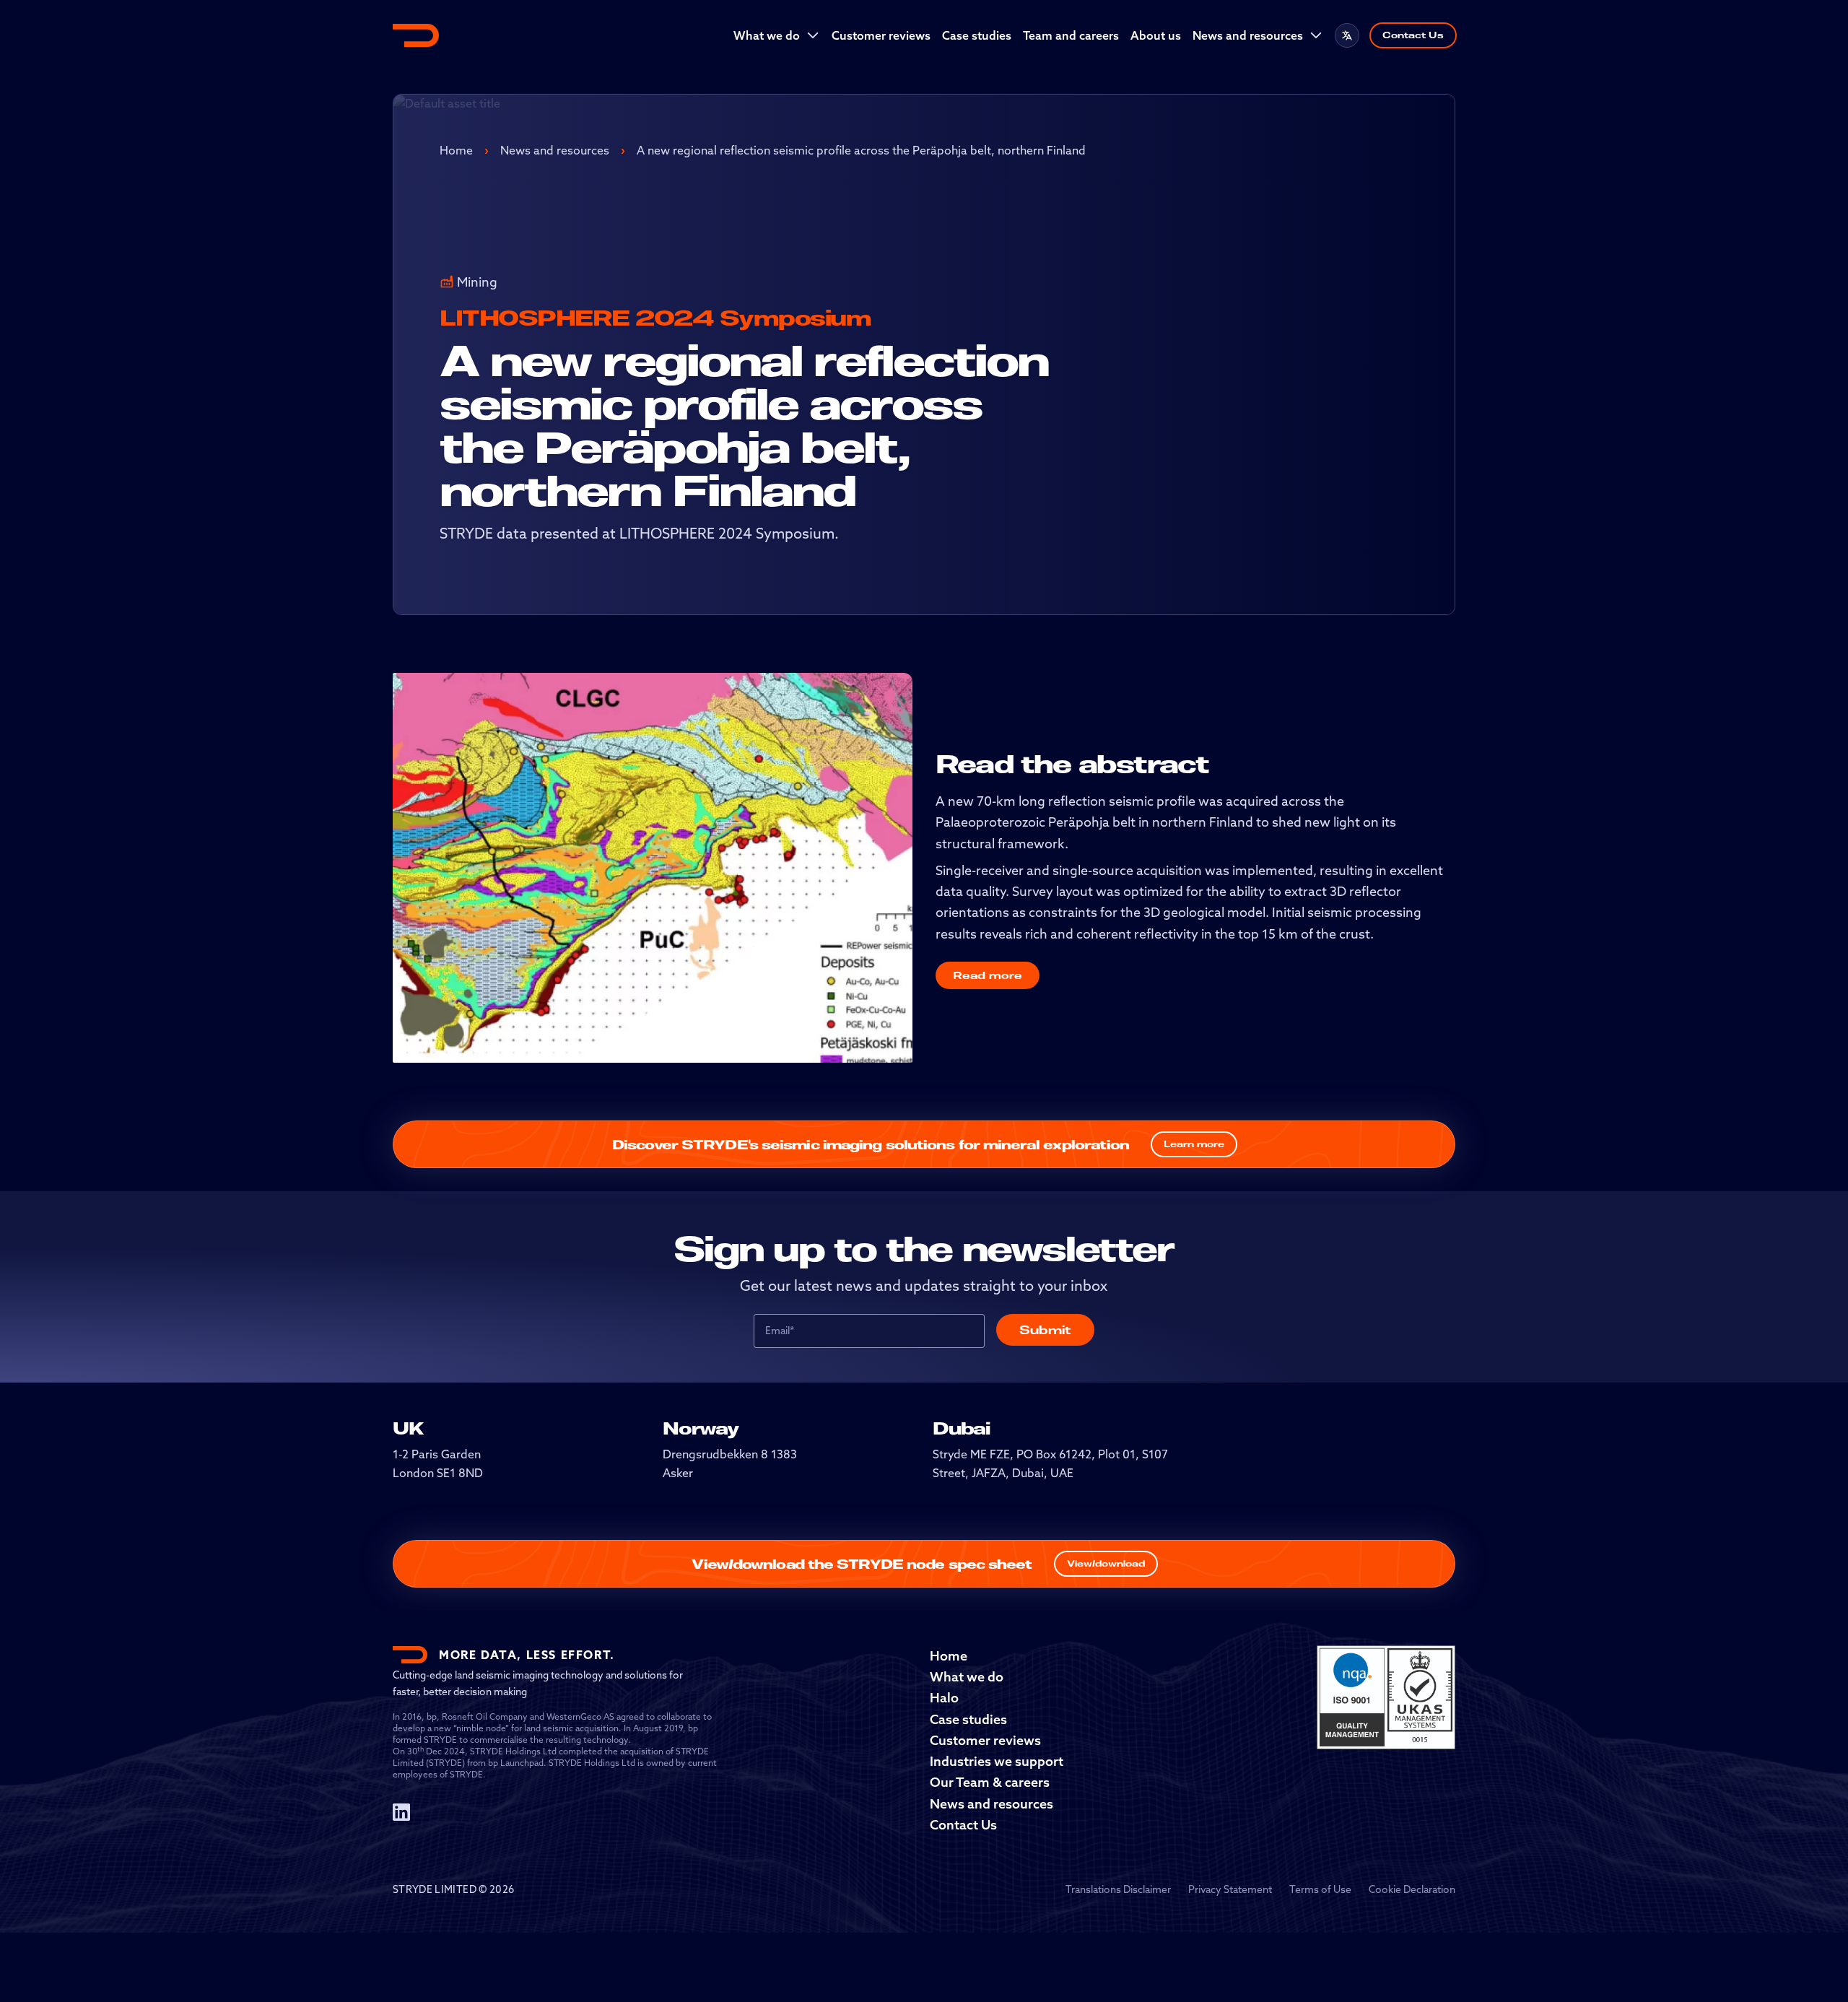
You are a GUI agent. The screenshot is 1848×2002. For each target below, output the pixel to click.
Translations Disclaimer (1118, 1889)
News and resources (1248, 35)
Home (456, 150)
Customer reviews (881, 35)
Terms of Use (1320, 1889)
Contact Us (1413, 35)
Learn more (1194, 1144)
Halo (944, 1698)
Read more (988, 975)
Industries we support (997, 1761)
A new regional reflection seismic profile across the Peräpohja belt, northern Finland (861, 150)
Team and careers (1071, 35)
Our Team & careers (990, 1782)
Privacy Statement (1230, 1889)
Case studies (977, 35)
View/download (1106, 1563)
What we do (767, 35)
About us (1156, 35)
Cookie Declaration (1412, 1889)
